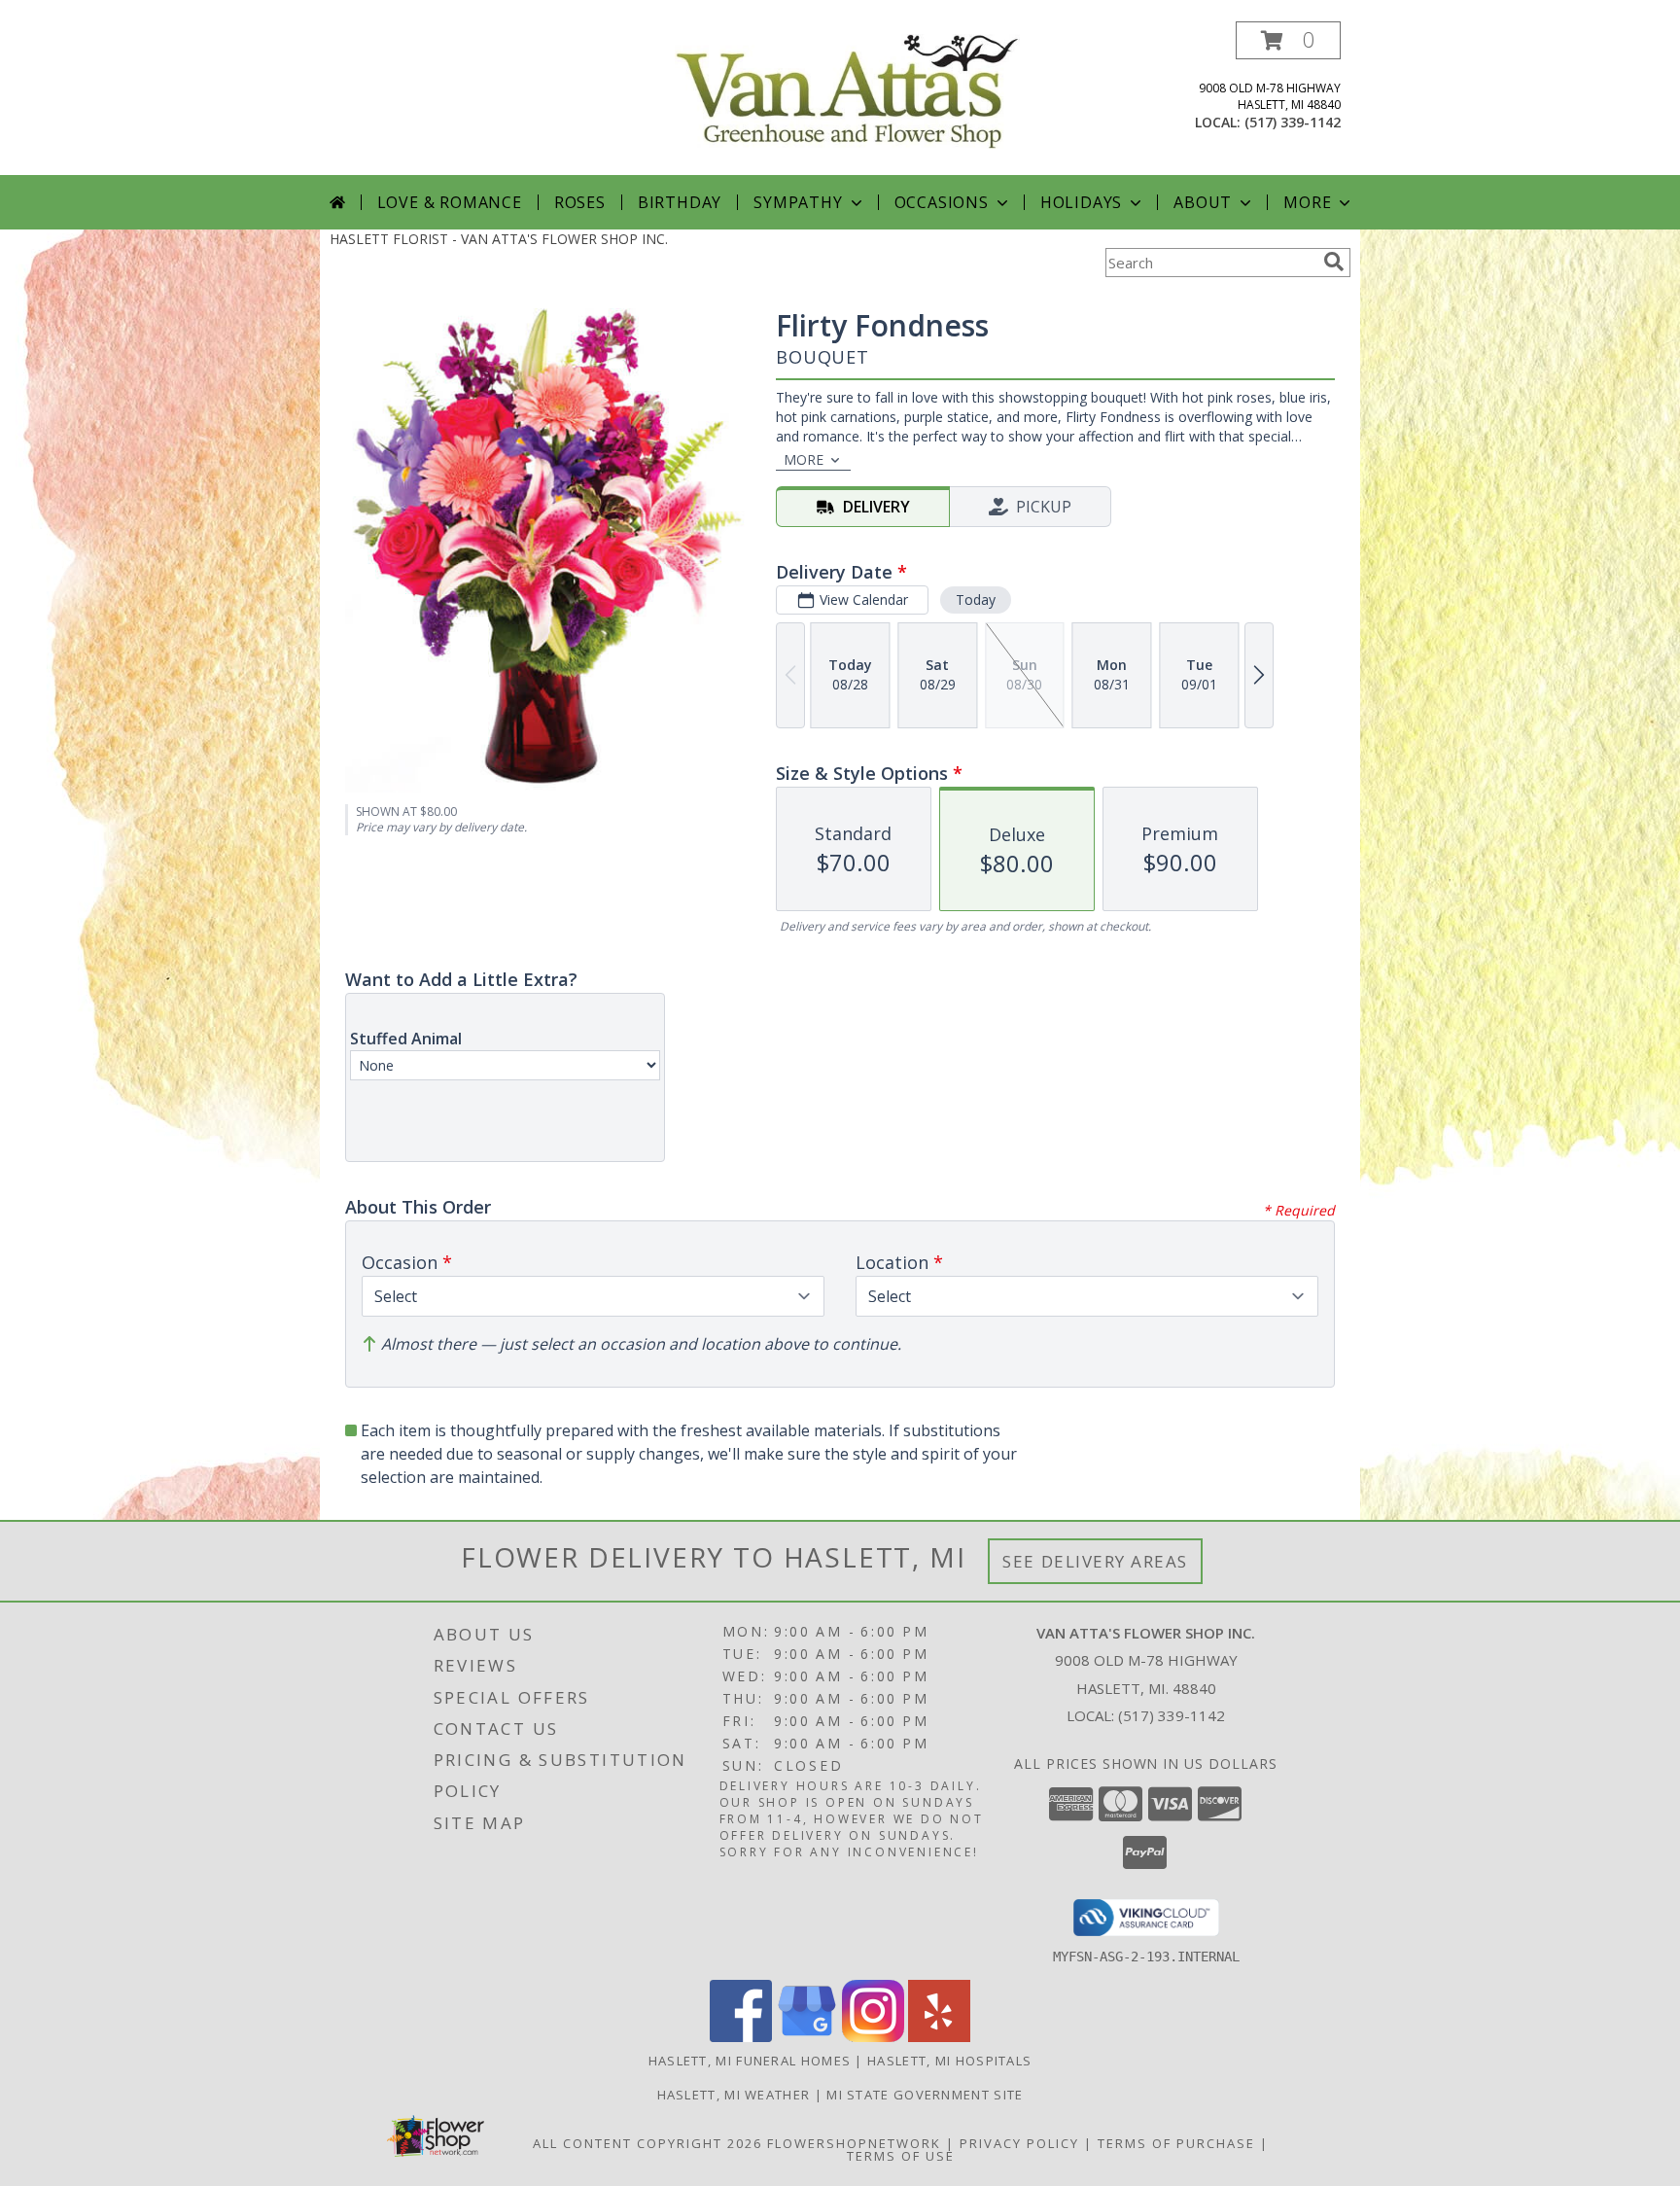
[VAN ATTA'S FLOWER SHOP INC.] (847, 90)
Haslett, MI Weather (734, 2095)
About (1203, 202)
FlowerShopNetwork (854, 2143)
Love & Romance (450, 202)
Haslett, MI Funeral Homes (750, 2061)
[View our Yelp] (939, 2037)
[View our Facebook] (741, 2037)
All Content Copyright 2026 (647, 2143)
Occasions (942, 202)
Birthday (680, 202)
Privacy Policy (1019, 2143)
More (1307, 202)
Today (976, 599)
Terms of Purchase (1176, 2143)
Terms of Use (901, 2156)
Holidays (1081, 202)
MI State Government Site (925, 2095)
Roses (580, 202)
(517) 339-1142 (1293, 122)
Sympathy (798, 202)
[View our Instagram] (873, 2037)
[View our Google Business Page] (807, 2037)
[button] (1288, 40)
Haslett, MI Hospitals (949, 2061)
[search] (1334, 262)
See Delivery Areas (1095, 1561)
